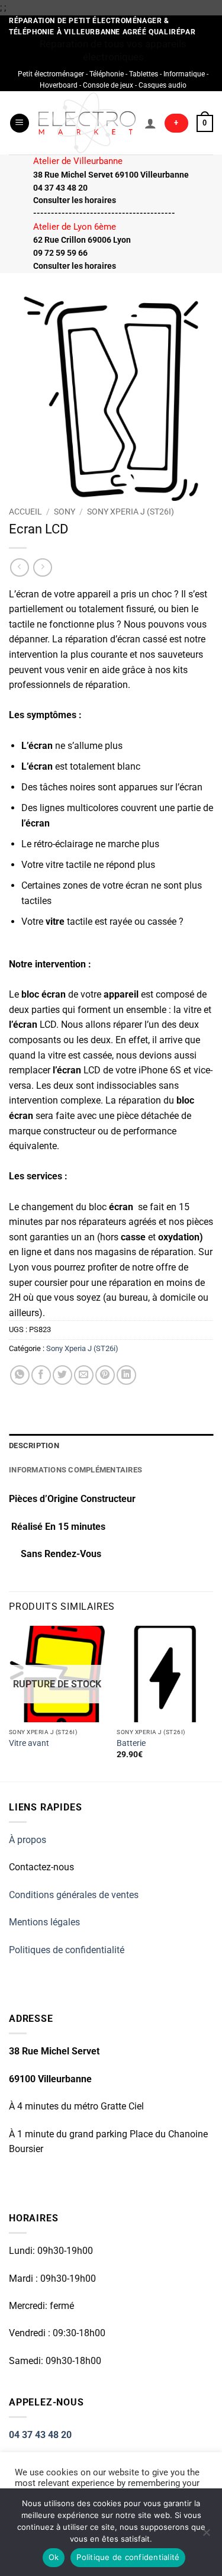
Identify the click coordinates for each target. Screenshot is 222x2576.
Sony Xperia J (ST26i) (131, 512)
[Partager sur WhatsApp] (20, 1375)
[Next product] (19, 567)
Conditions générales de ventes (74, 1895)
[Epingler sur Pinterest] (105, 1375)
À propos (28, 1840)
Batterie (131, 1743)
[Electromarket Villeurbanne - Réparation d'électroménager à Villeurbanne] (87, 123)
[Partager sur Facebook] (41, 1375)
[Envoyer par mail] (84, 1375)
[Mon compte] (150, 123)
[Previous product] (42, 567)
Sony (65, 512)
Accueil (25, 512)
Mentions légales (44, 1922)
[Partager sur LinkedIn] (126, 1375)
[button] (20, 123)
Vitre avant (29, 1743)
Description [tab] (34, 1445)
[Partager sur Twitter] (62, 1375)
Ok (54, 2557)
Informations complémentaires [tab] (75, 1470)
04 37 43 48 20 (40, 2435)
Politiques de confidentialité (67, 1950)
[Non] (206, 2536)
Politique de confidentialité (128, 2557)
